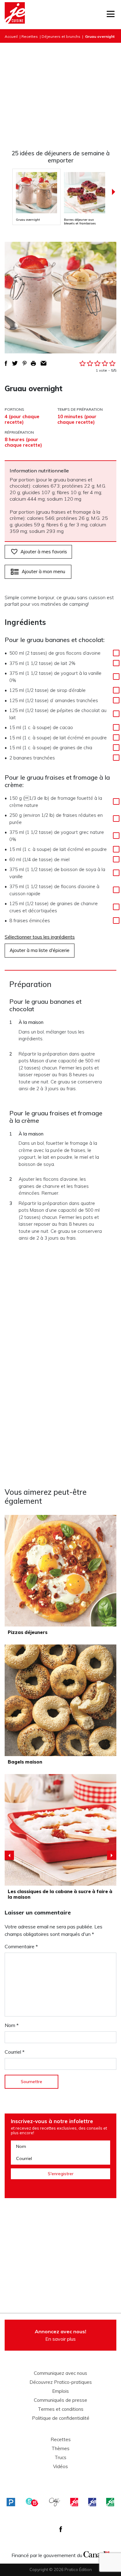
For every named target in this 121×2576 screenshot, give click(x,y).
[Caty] (55, 2502)
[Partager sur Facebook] (6, 363)
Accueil (11, 36)
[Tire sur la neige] (60, 1830)
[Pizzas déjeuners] (60, 1571)
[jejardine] (110, 2502)
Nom (12, 2025)
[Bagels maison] (60, 1700)
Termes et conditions (61, 2409)
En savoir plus (60, 2335)
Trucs (60, 2458)
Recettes (30, 36)
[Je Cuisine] (15, 15)
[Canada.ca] (96, 2554)
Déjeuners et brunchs (61, 36)
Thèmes (60, 2449)
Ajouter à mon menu (43, 571)
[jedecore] (92, 2502)
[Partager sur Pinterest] (25, 363)
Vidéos (60, 2467)
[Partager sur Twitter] (15, 363)
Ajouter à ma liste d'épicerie (40, 950)
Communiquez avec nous (60, 2373)
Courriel (15, 2052)
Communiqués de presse (60, 2400)
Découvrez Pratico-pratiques (61, 2382)
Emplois (60, 2391)
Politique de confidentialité (61, 2418)
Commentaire (21, 1946)
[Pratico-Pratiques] (11, 2502)
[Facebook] (61, 2529)
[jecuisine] (74, 2502)
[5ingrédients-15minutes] (32, 2502)
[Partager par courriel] (44, 363)
